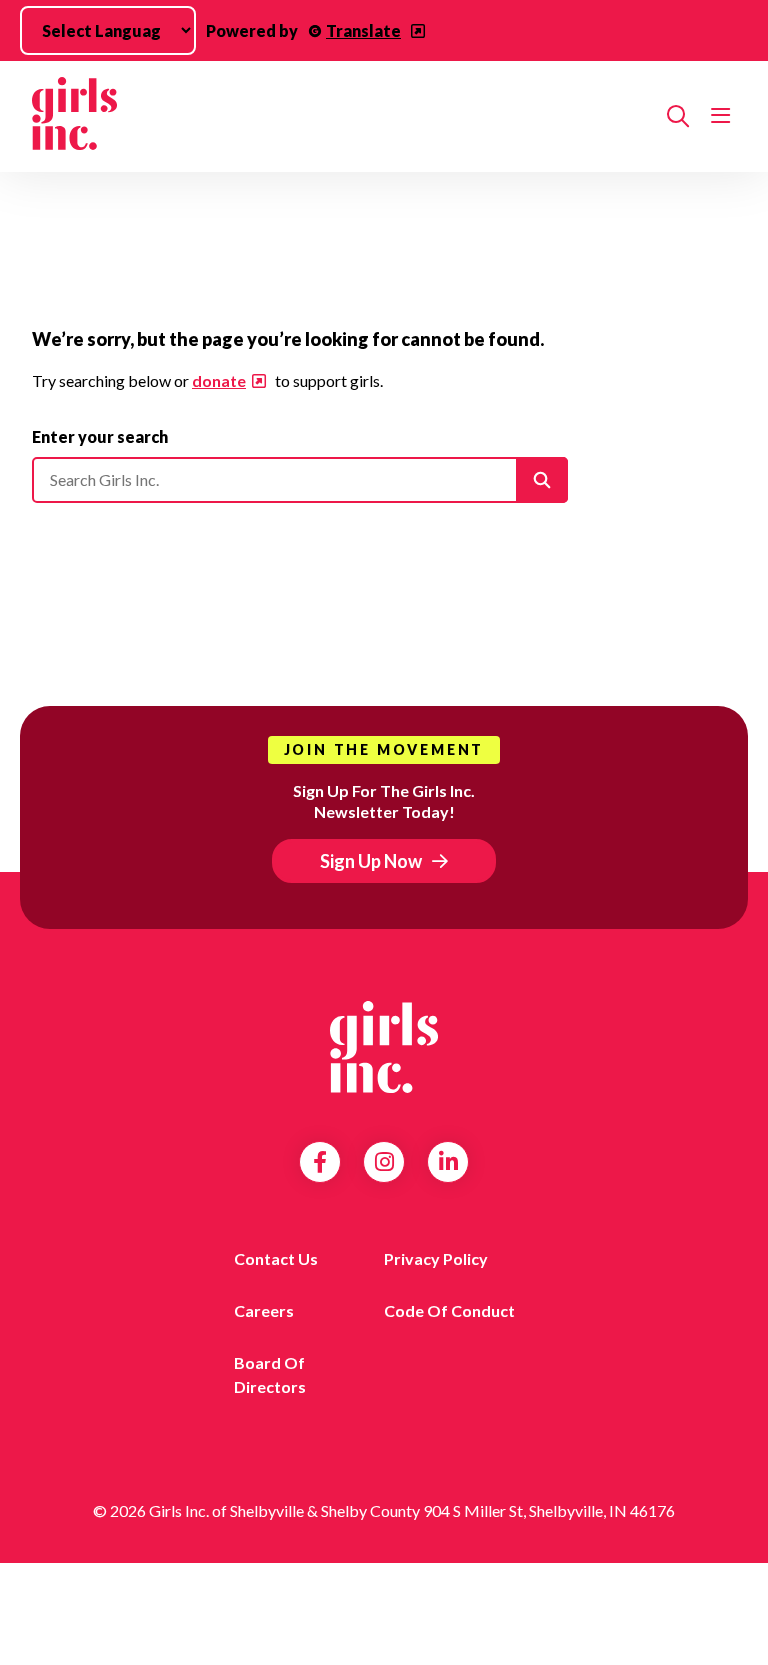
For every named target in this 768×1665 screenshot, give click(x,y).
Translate (363, 30)
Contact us (276, 1258)
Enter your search (100, 436)
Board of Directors (270, 1374)
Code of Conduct (449, 1310)
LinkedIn (448, 1162)
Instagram (384, 1162)
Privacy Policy (436, 1258)
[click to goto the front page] (384, 1047)
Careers (264, 1310)
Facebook (320, 1162)
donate (219, 380)
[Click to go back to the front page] (341, 116)
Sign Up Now (371, 861)
